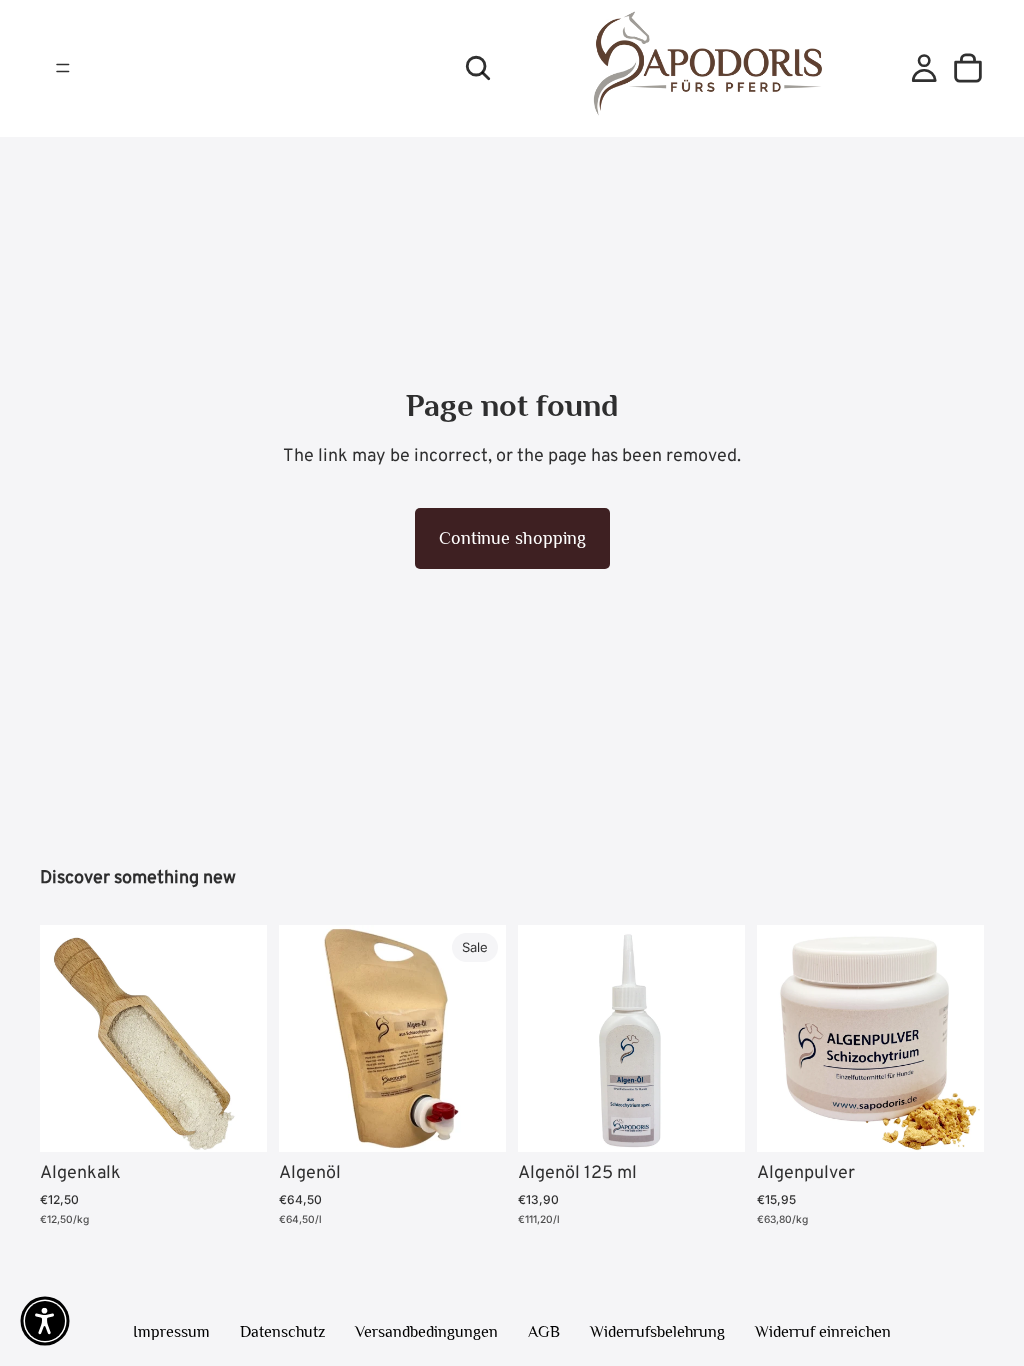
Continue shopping (512, 538)
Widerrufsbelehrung (657, 1332)
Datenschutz (282, 1332)
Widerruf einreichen (823, 1332)
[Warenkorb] (968, 68)
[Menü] (63, 69)
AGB (544, 1332)
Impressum (171, 1332)
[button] (45, 1321)
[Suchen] (478, 68)
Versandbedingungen (426, 1332)
